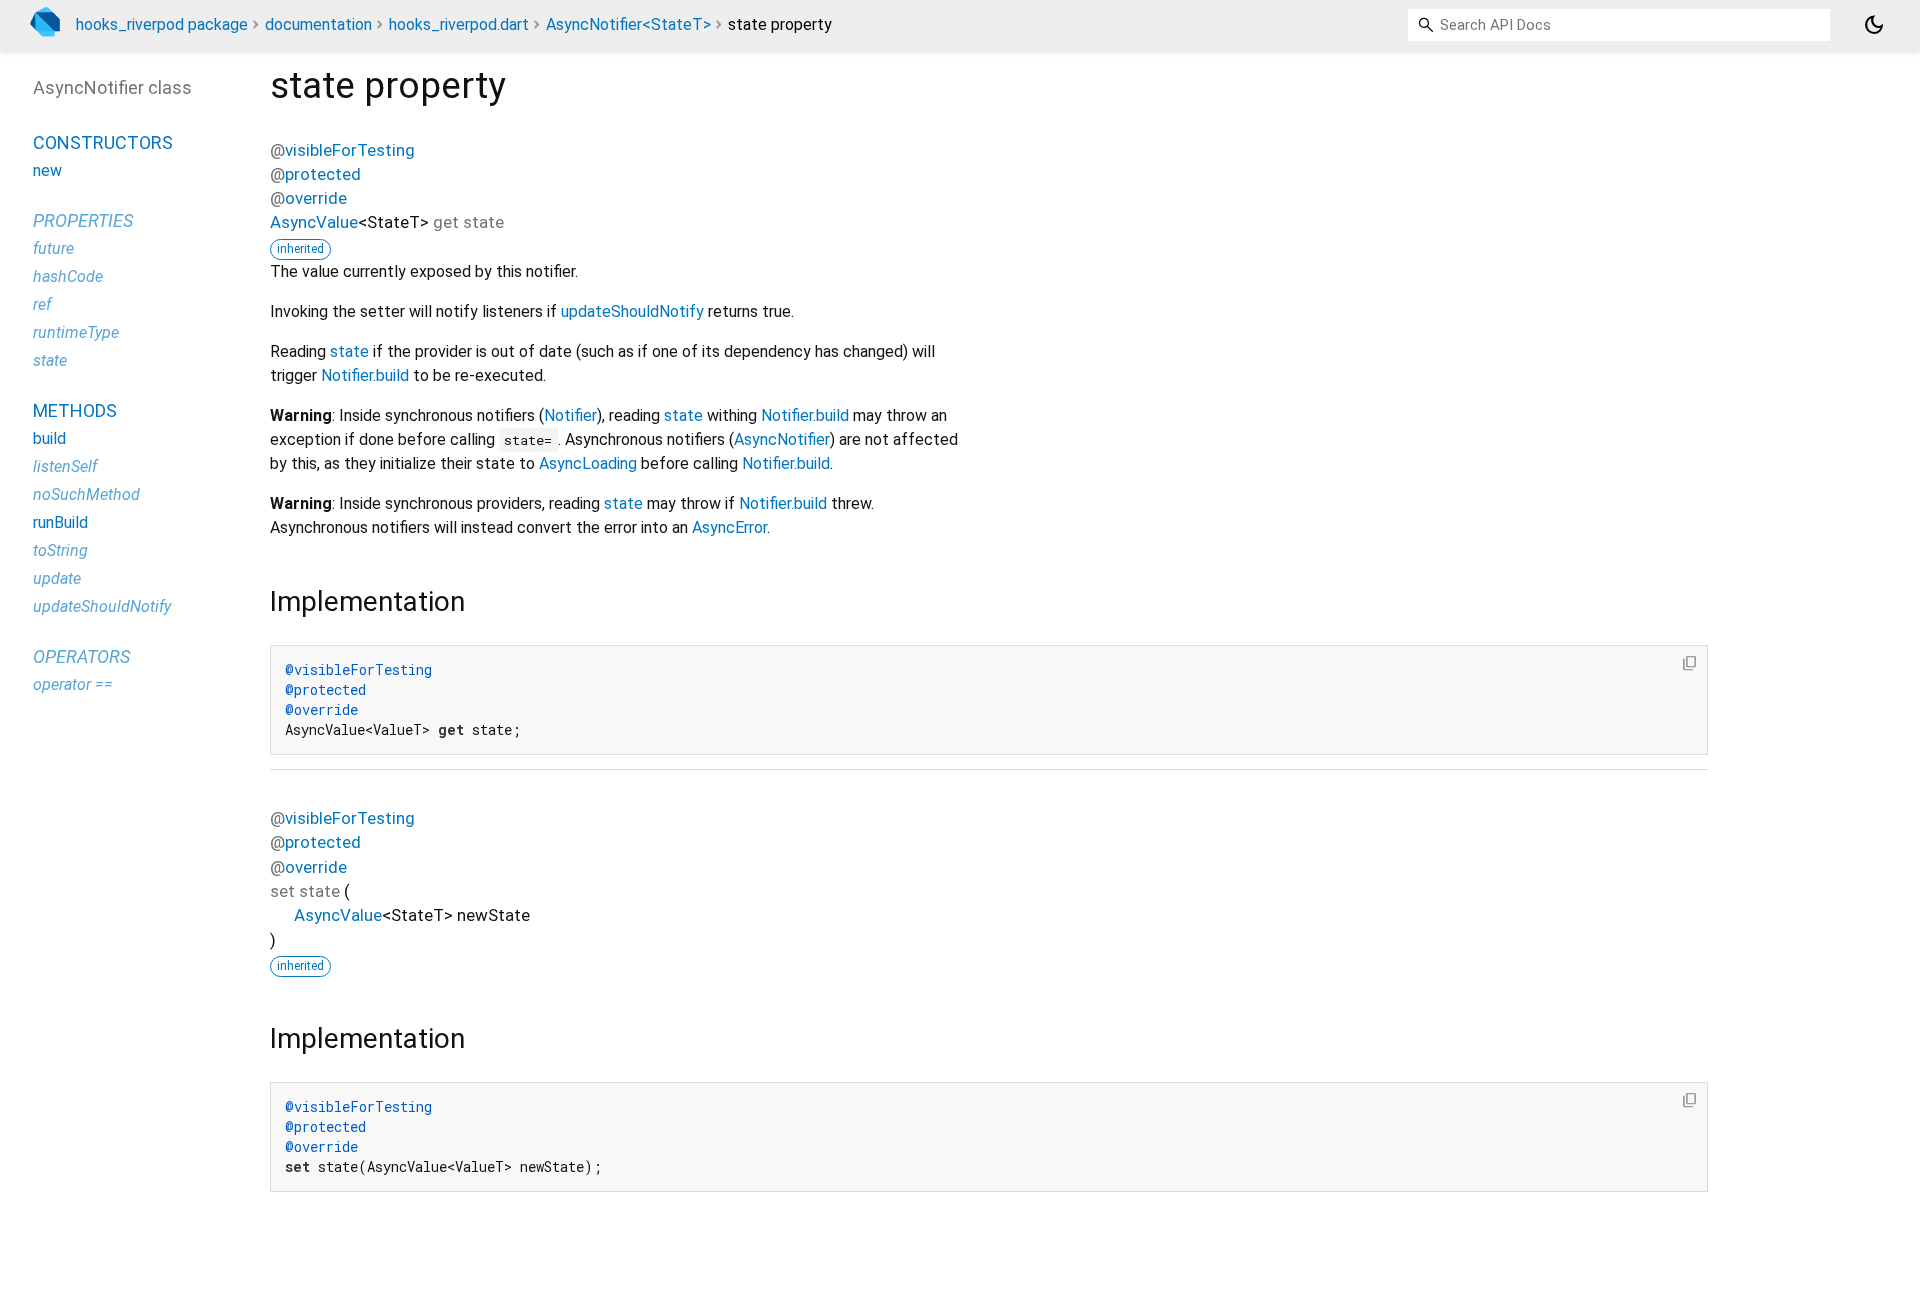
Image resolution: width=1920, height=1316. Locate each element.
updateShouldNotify (632, 311)
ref (42, 304)
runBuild (60, 522)
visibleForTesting (350, 150)
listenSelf (65, 466)
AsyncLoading (588, 463)
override (316, 198)
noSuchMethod (86, 494)
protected (323, 174)
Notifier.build (365, 375)
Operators (81, 656)
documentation (318, 24)
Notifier (570, 415)
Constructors (103, 142)
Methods (75, 410)
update (57, 578)
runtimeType (76, 332)
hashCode (68, 276)
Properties (83, 220)
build (49, 438)
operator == (73, 684)
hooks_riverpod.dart (459, 24)
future (53, 248)
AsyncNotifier (782, 439)
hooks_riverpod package (162, 24)
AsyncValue (314, 222)
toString (60, 550)
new (47, 170)
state (349, 351)
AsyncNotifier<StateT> (628, 24)
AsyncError (729, 527)
